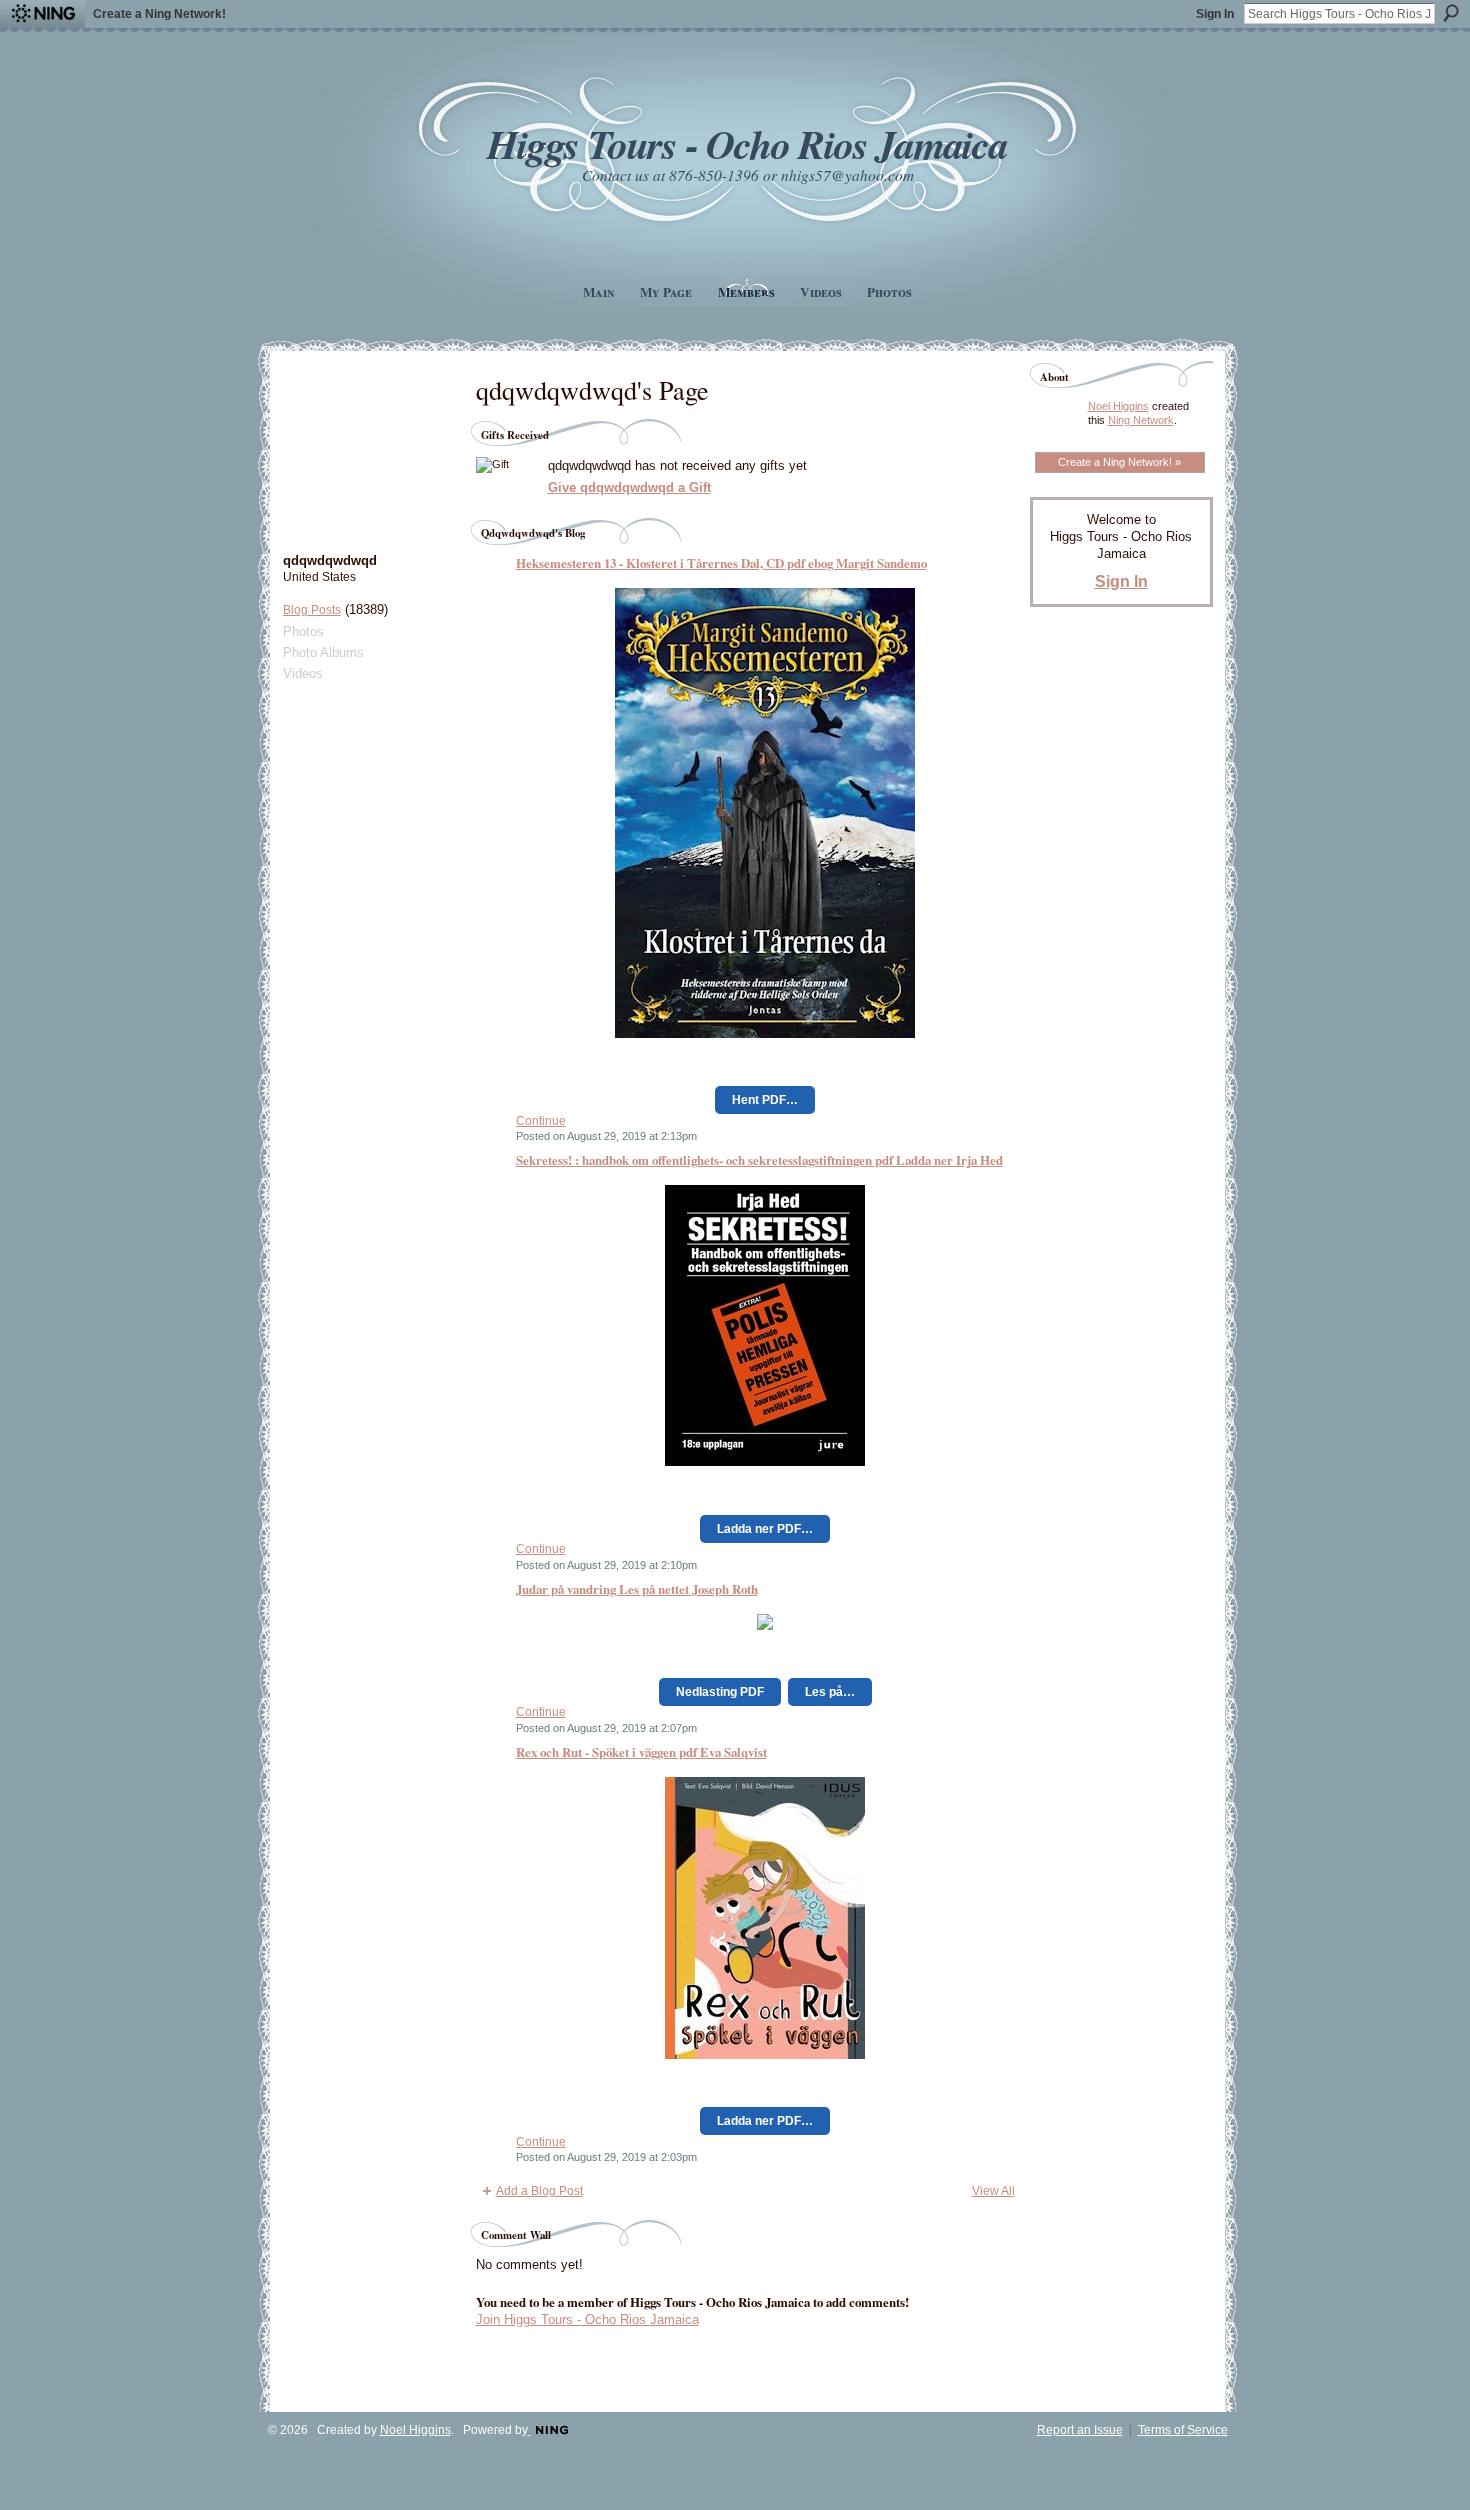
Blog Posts (312, 610)
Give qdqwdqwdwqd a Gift (629, 487)
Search (1451, 13)
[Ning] (42, 14)
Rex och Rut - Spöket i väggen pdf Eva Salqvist (641, 1751)
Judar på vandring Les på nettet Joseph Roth (637, 1588)
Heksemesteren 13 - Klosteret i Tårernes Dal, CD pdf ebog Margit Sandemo (721, 562)
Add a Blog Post (539, 2191)
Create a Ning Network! (159, 14)
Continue (541, 1121)
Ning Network (1141, 420)
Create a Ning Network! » (1119, 462)
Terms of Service (1183, 2430)
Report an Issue (1080, 2430)
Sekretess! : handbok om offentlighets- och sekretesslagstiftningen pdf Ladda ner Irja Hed (759, 1159)
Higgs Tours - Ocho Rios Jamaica (747, 143)
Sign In (1215, 14)
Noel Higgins (1118, 406)
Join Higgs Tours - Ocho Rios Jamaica (587, 2319)
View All (993, 2191)
